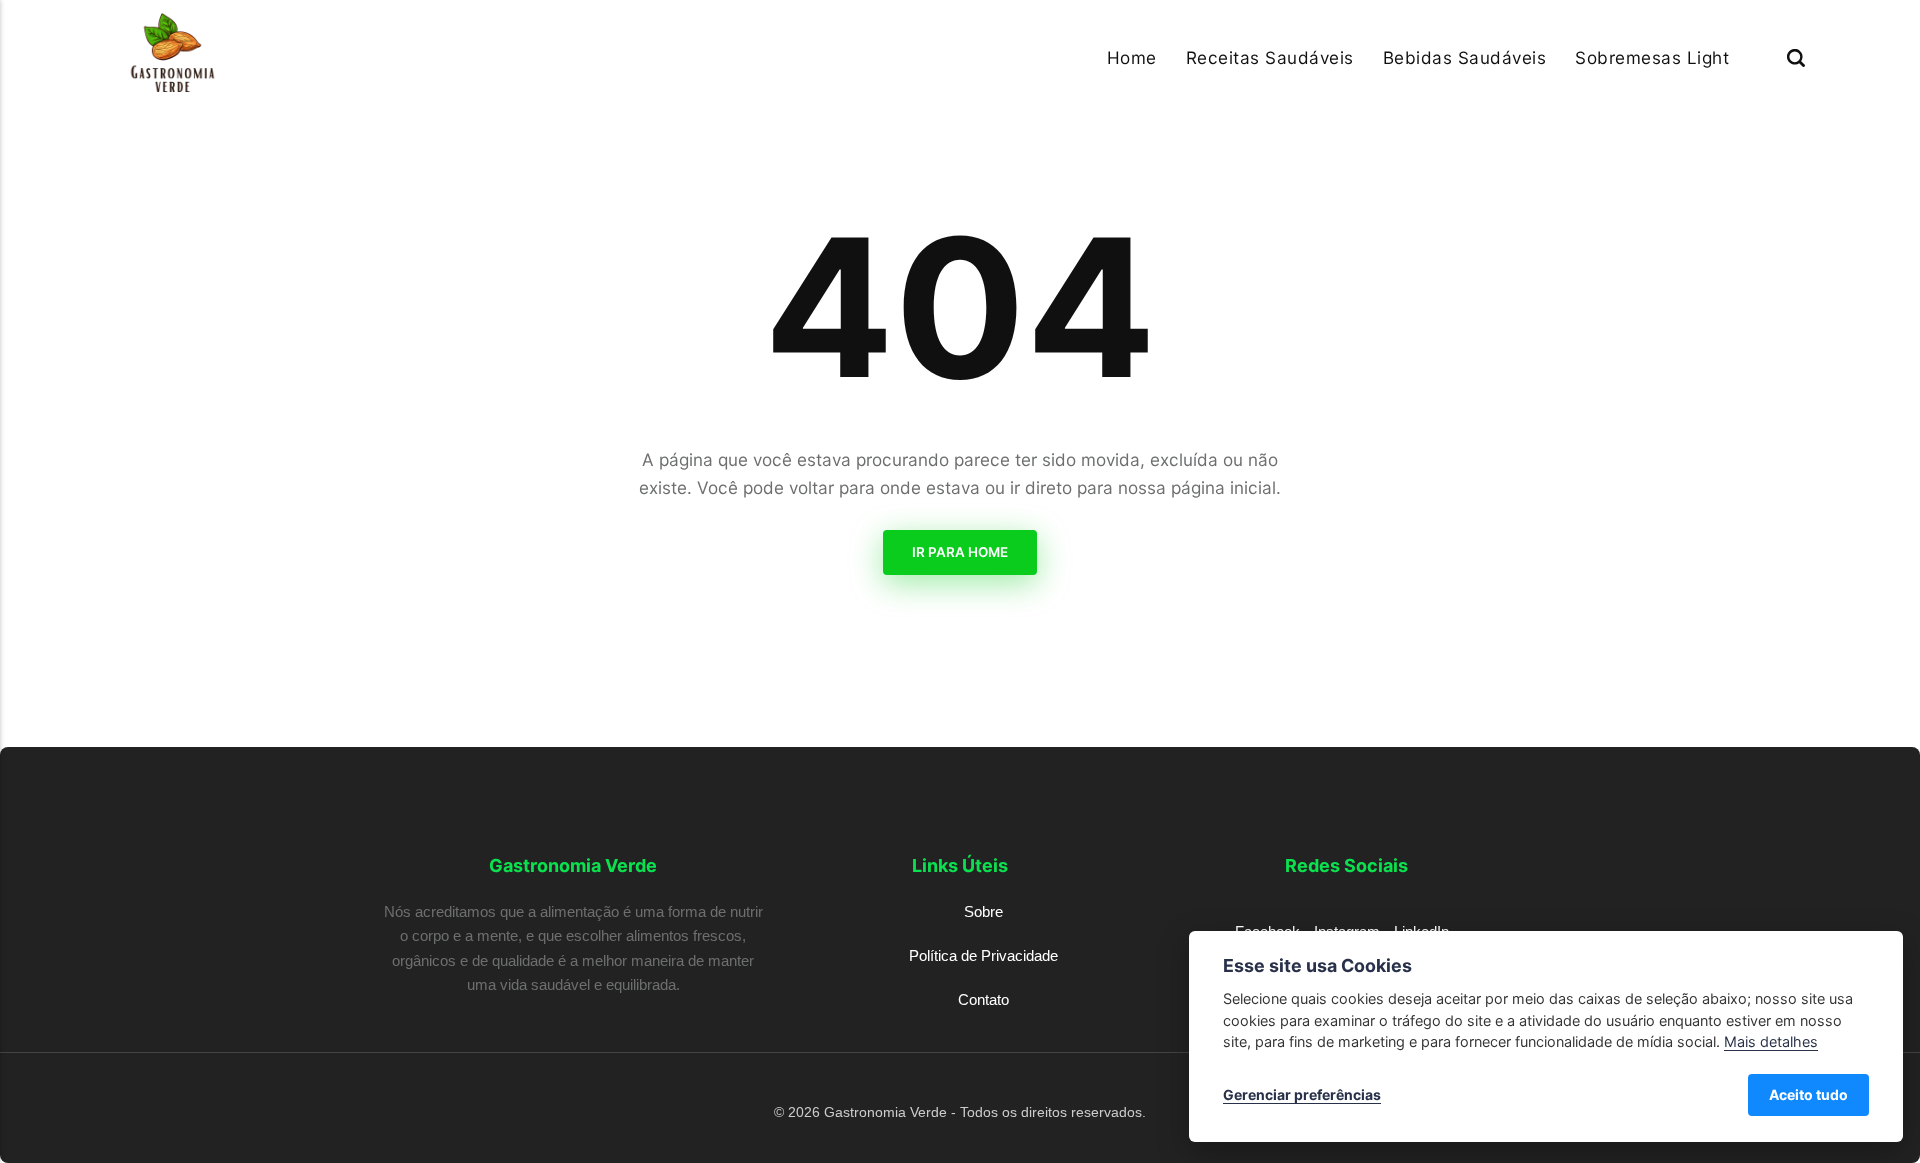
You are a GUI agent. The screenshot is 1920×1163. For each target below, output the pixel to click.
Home (1132, 57)
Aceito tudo (1808, 1094)
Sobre (983, 911)
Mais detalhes (1771, 1041)
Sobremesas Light (1652, 57)
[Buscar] (1796, 57)
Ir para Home (960, 552)
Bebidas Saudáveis (1465, 57)
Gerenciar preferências (1302, 1094)
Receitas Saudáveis (1270, 57)
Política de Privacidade (983, 955)
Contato (983, 999)
